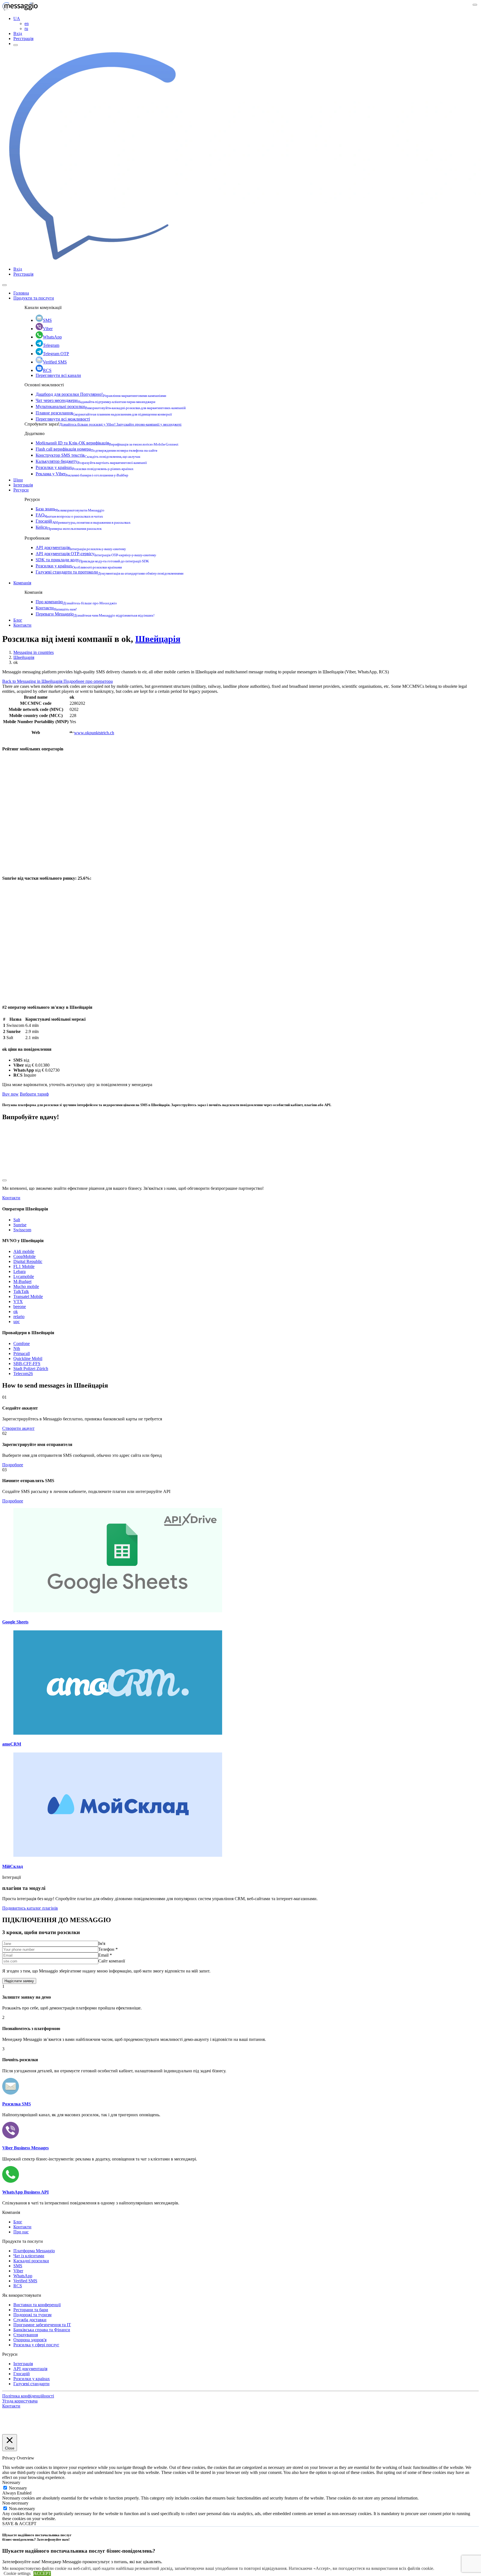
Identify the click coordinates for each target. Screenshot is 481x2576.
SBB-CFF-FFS (27, 1364)
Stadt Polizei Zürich (31, 1369)
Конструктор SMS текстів (88, 455)
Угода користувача (20, 2401)
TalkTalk (21, 1291)
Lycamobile (24, 1276)
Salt (17, 1220)
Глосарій (83, 521)
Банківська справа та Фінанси (42, 2330)
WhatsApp (52, 337)
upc (17, 1322)
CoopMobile (24, 1256)
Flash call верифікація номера (96, 449)
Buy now (10, 1094)
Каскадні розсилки (31, 2261)
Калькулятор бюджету (91, 461)
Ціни (18, 480)
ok (16, 1312)
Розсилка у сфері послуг (36, 2345)
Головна (21, 293)
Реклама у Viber (82, 474)
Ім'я (102, 1943)
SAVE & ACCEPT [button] (19, 2524)
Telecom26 (23, 1374)
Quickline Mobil (28, 1359)
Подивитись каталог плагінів (30, 1908)
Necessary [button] (11, 2482)
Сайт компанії (112, 1961)
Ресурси (21, 490)
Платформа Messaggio (34, 2251)
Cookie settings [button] (17, 2573)
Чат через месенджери (95, 400)
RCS (47, 370)
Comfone (22, 1343)
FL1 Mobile (24, 1266)
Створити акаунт (18, 1428)
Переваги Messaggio (95, 614)
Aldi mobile (24, 1251)
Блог (18, 620)
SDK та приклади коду (92, 560)
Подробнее (13, 1465)
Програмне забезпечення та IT (42, 2325)
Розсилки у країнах (85, 467)
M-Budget (22, 1281)
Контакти (56, 608)
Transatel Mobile (28, 1296)
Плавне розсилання (104, 413)
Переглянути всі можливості (63, 419)
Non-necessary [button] (15, 2503)
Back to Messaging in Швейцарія (33, 681)
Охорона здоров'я (30, 2340)
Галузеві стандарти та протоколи (110, 572)
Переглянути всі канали (58, 375)
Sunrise (20, 1225)
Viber (48, 329)
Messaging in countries (34, 652)
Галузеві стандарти (31, 2384)
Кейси (69, 527)
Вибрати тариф (34, 1094)
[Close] (4, 285)
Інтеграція (23, 485)
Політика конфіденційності (28, 2396)
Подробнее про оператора (88, 681)
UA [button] (17, 18)
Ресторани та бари (31, 2310)
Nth (17, 1348)
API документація (81, 547)
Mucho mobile (26, 1286)
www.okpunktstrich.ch (94, 733)
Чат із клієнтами (29, 2256)
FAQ (69, 515)
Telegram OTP (56, 354)
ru (26, 29)
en (27, 24)
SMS (47, 320)
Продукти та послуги (34, 298)
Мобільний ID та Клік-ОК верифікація (107, 443)
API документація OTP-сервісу (96, 554)
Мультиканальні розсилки (111, 406)
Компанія (22, 583)
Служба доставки (30, 2320)
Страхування (26, 2335)
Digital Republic (28, 1261)
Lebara (19, 1271)
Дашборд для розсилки (101, 394)
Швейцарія (158, 639)
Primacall (22, 1353)
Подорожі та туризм (32, 2315)
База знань (70, 509)
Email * (105, 1955)
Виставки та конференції (37, 2305)
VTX (18, 1301)
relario (19, 1317)
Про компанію (76, 602)
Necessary (18, 2488)
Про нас (21, 2232)
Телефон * (108, 1949)
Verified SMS (55, 362)
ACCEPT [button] (42, 2573)
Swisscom (22, 1230)
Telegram (51, 345)
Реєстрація (23, 39)
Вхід (18, 34)
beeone (20, 1306)
